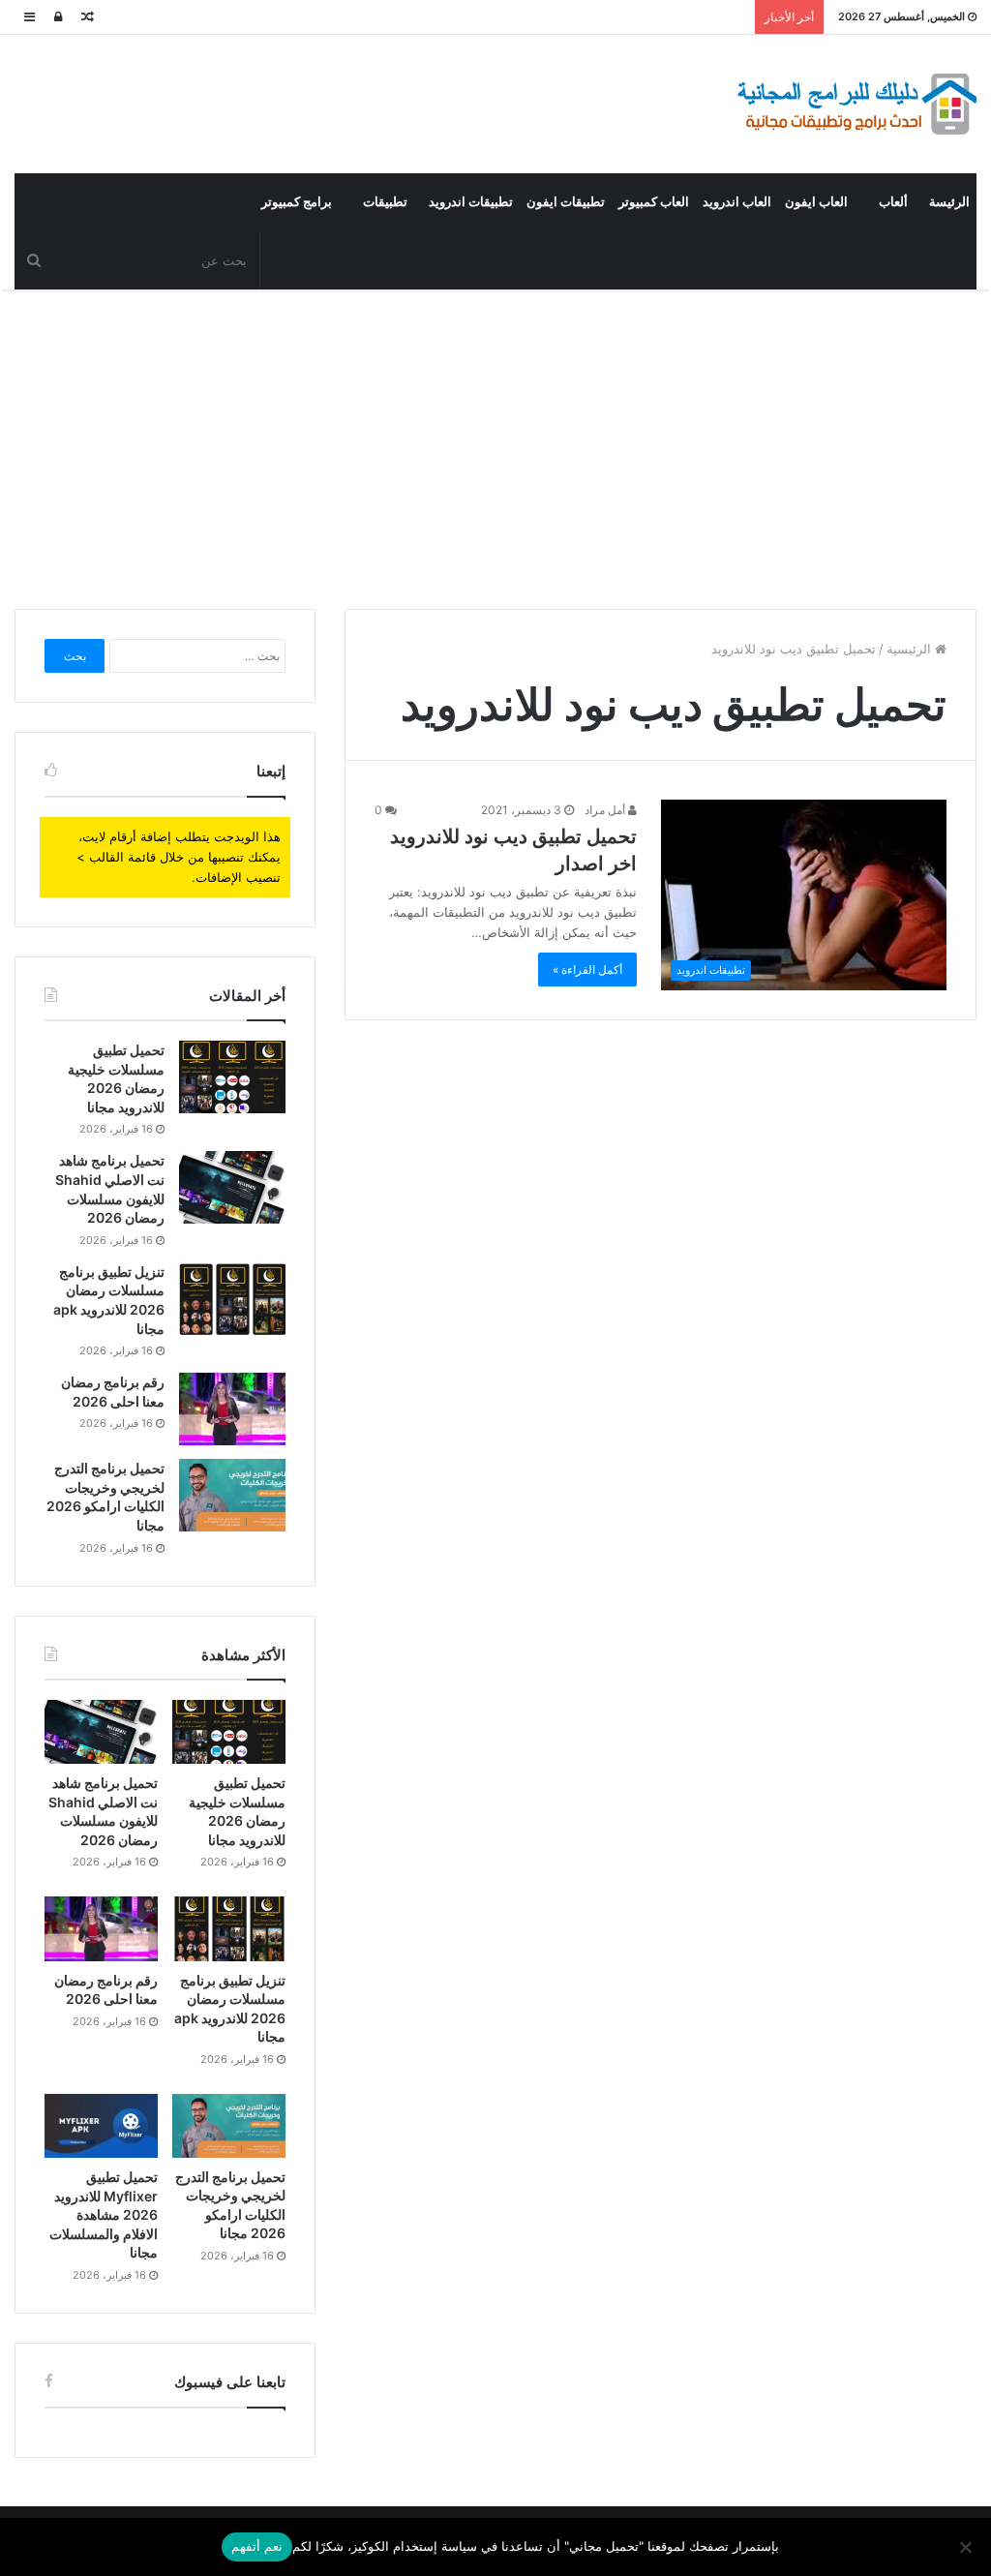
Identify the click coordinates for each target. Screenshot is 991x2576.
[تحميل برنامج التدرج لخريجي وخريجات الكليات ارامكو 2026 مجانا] (232, 1495)
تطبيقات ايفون (566, 202)
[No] (967, 2547)
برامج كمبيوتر (297, 202)
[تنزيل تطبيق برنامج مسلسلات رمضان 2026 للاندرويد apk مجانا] (232, 1299)
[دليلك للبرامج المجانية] (856, 104)
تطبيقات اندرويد (471, 202)
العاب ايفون (816, 202)
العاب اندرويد (737, 202)
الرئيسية (911, 649)
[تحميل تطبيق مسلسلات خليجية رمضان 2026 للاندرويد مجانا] (232, 1077)
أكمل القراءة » (587, 970)
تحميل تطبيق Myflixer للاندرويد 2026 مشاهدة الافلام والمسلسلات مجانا (104, 2214)
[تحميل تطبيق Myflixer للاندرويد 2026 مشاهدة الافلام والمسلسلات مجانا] (101, 2126)
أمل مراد (606, 810)
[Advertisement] (495, 444)
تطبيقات (385, 202)
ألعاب (893, 202)
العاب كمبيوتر (654, 202)
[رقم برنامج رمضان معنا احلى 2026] (232, 1409)
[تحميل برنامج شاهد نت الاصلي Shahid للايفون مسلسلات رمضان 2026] (232, 1187)
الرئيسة (949, 202)
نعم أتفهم (257, 2546)
